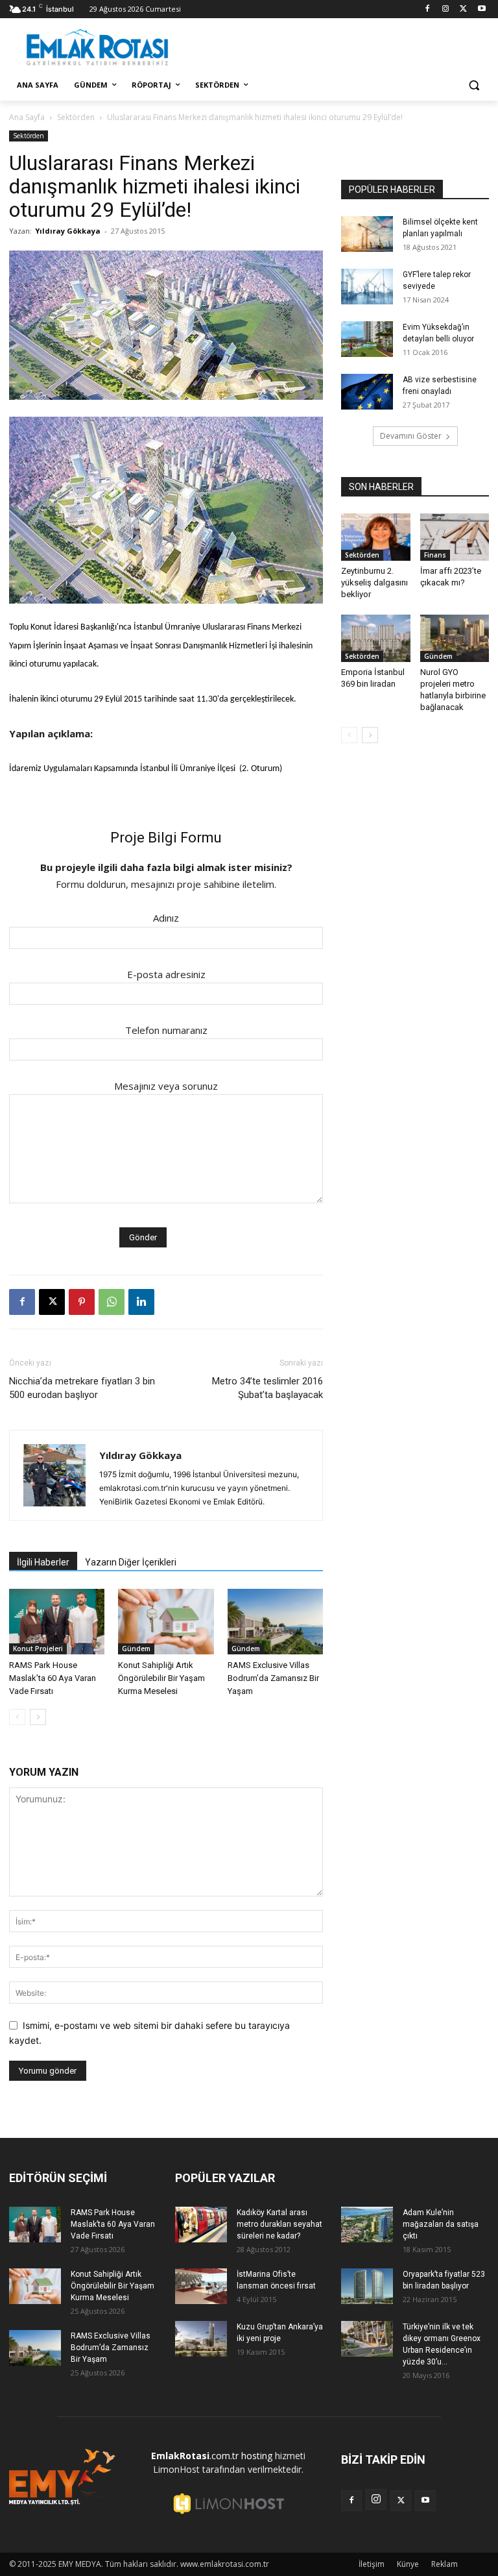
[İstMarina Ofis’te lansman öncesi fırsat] (201, 2286)
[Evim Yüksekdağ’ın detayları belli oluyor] (367, 339)
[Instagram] (446, 9)
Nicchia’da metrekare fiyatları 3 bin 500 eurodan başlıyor (82, 1388)
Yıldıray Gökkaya (68, 231)
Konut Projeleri (38, 1649)
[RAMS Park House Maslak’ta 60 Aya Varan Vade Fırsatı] (57, 1622)
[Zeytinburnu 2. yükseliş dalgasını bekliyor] (376, 537)
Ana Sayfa (27, 117)
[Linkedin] (141, 1302)
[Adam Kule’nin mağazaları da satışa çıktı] (367, 2225)
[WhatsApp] (112, 1302)
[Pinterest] (82, 1302)
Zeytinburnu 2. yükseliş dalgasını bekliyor (374, 583)
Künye (408, 2564)
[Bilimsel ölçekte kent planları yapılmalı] (367, 234)
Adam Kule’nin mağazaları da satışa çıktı (441, 2224)
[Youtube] (481, 9)
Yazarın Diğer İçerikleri (131, 1562)
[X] (463, 9)
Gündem (136, 1649)
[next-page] (38, 1717)
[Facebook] (428, 9)
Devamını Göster (411, 436)
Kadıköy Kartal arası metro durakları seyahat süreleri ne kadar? (279, 2224)
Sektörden (76, 117)
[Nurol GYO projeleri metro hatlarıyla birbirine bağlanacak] (455, 638)
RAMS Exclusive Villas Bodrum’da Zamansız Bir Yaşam (273, 1678)
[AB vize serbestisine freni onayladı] (367, 392)
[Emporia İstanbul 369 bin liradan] (376, 638)
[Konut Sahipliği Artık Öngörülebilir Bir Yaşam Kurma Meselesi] (166, 1622)
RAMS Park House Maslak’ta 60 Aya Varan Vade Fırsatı (53, 1678)
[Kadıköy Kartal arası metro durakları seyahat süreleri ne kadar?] (201, 2225)
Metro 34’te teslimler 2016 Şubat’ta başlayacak (267, 1388)
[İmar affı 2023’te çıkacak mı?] (455, 537)
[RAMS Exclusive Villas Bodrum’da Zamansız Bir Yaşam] (275, 1622)
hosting (257, 2456)
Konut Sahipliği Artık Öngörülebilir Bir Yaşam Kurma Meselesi (161, 1678)
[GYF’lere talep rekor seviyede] (367, 287)
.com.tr (195, 2456)
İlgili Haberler (43, 1562)
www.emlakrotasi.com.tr (225, 2564)
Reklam (445, 2564)
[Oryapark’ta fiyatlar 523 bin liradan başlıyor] (367, 2286)
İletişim (372, 2564)
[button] (474, 85)
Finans (435, 555)
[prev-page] (17, 1717)
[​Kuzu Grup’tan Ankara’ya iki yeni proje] (201, 2339)
